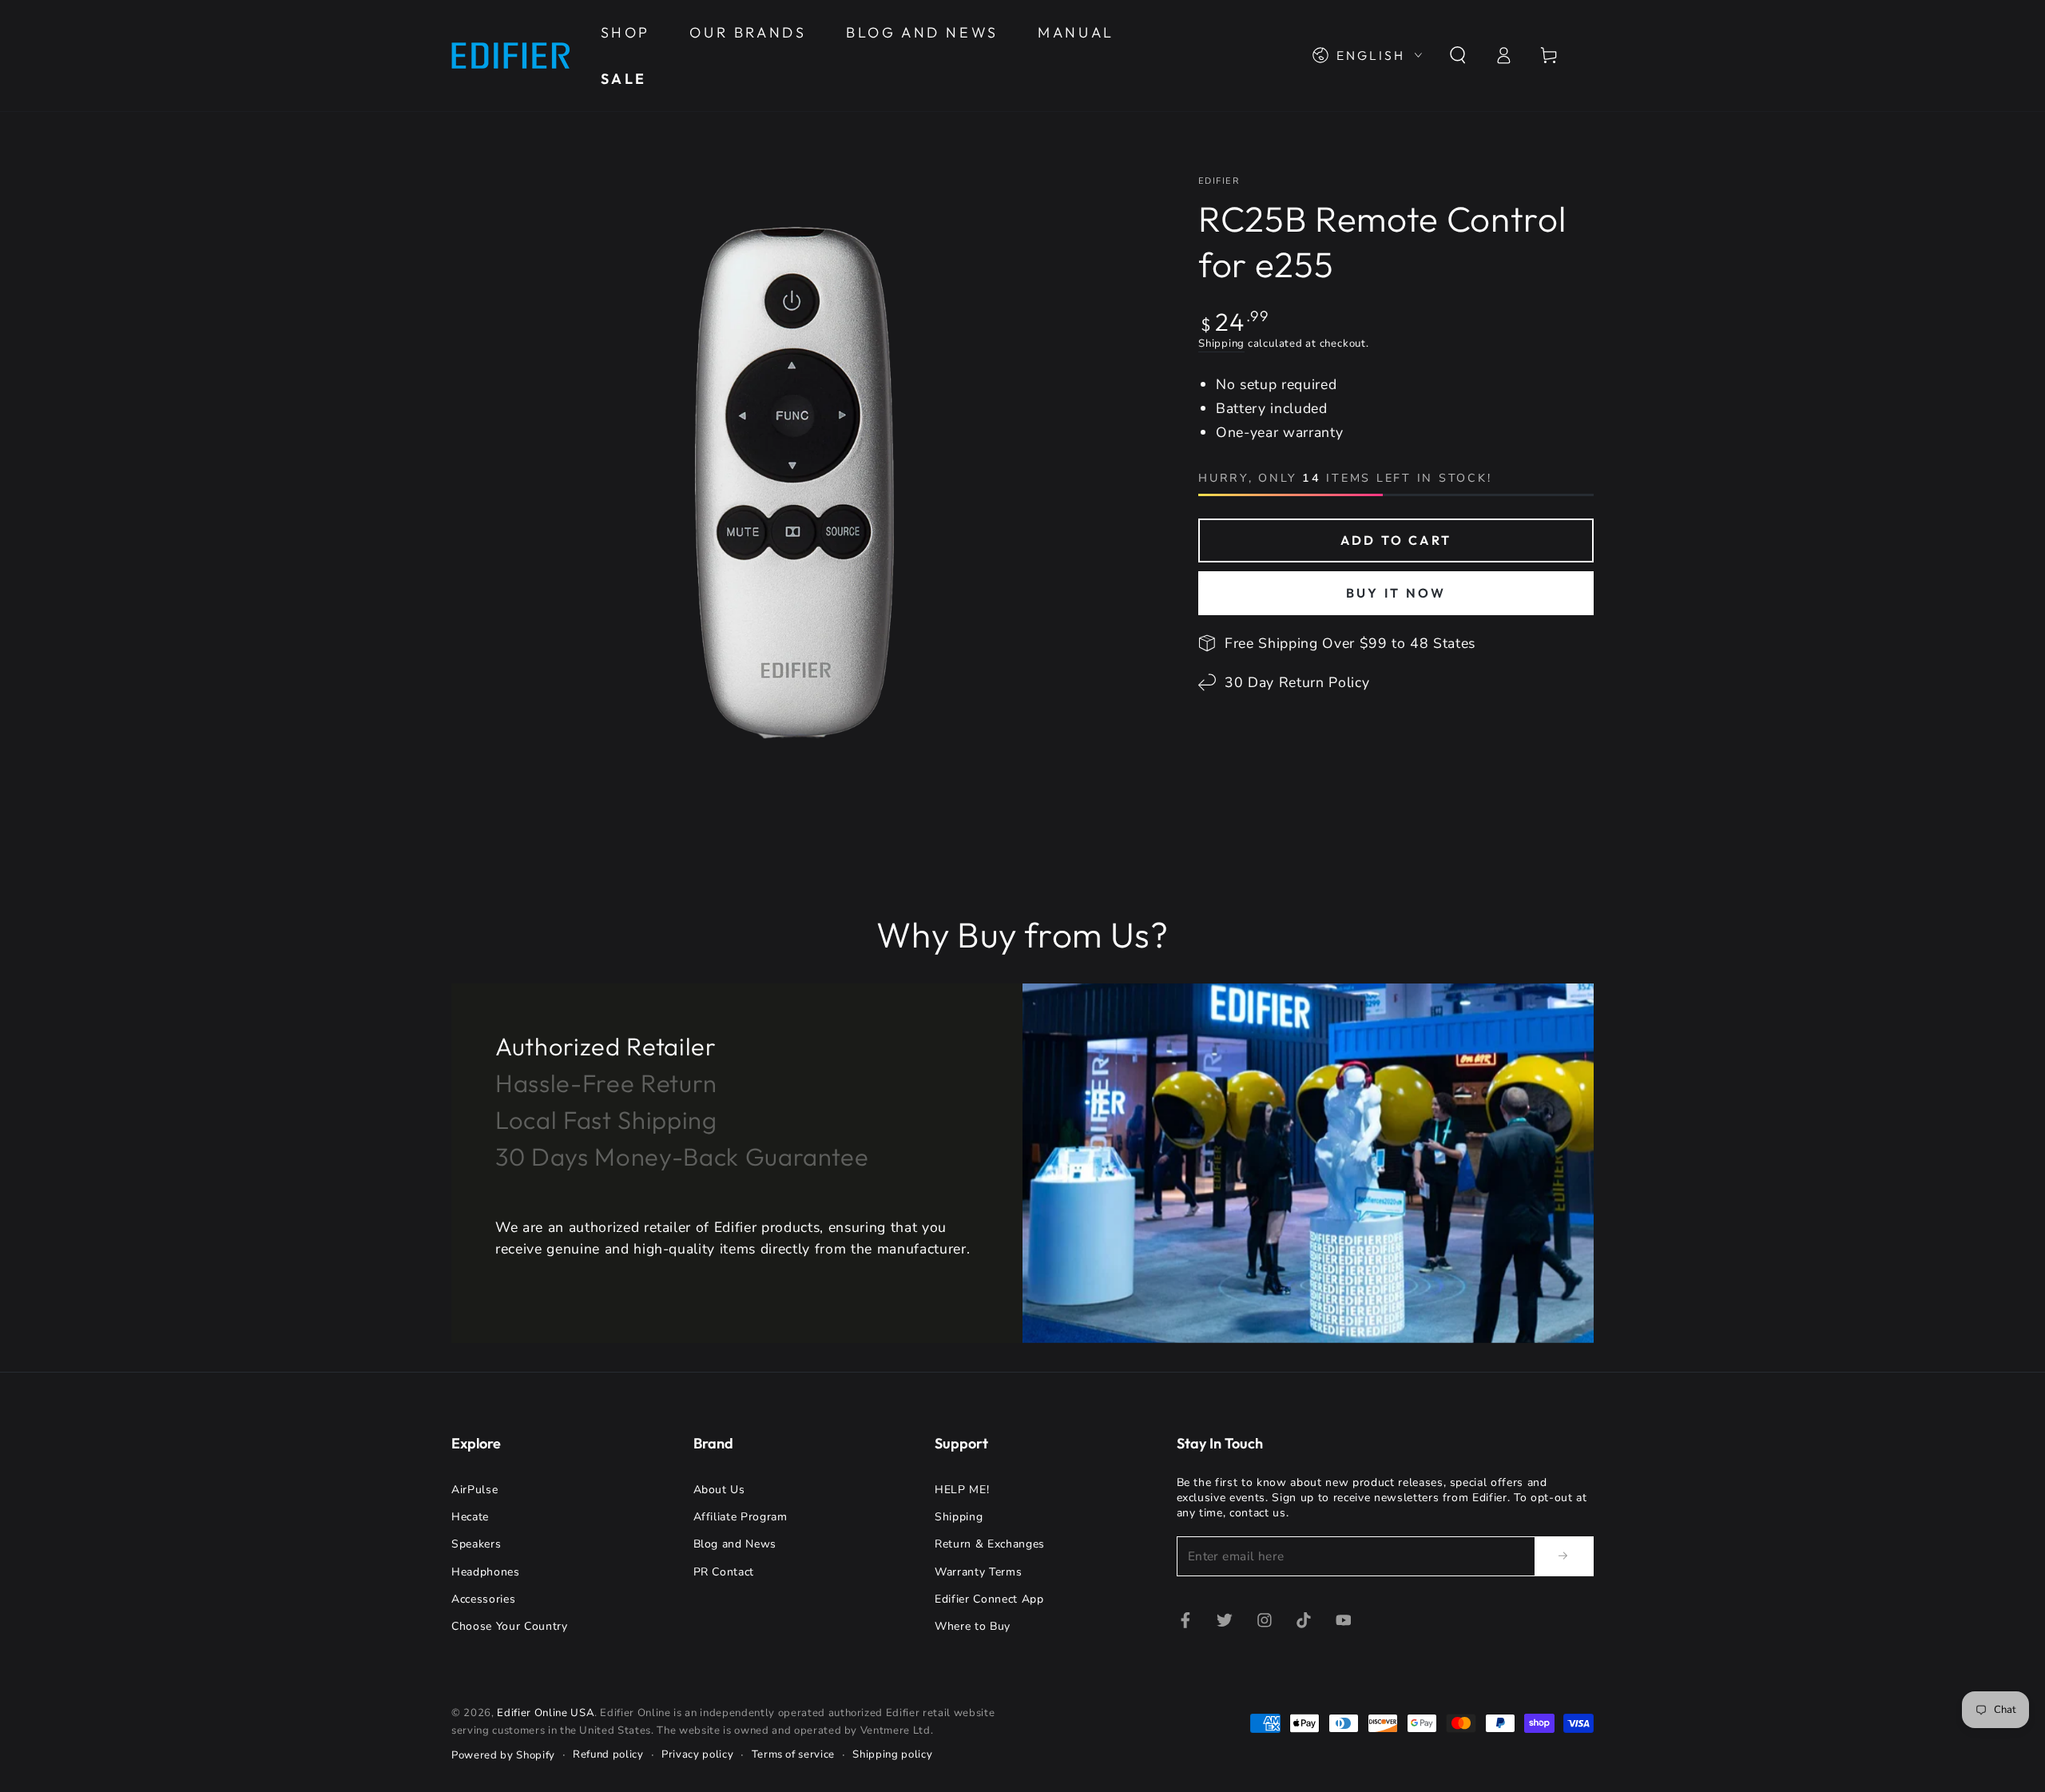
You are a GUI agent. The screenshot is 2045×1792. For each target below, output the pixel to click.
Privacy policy (697, 1754)
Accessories (483, 1599)
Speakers (476, 1544)
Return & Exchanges (990, 1544)
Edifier (1219, 181)
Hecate (470, 1517)
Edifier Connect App (989, 1599)
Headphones (486, 1572)
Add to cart (1396, 540)
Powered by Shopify (503, 1755)
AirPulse (475, 1490)
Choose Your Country (510, 1626)
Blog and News (735, 1544)
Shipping (1221, 344)
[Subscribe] (1564, 1556)
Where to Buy (973, 1626)
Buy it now (1396, 593)
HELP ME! (962, 1490)
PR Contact (724, 1572)
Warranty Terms (978, 1572)
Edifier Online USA (546, 1713)
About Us (719, 1490)
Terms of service (794, 1754)
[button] (1457, 55)
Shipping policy (892, 1754)
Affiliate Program (741, 1517)
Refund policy (608, 1754)
